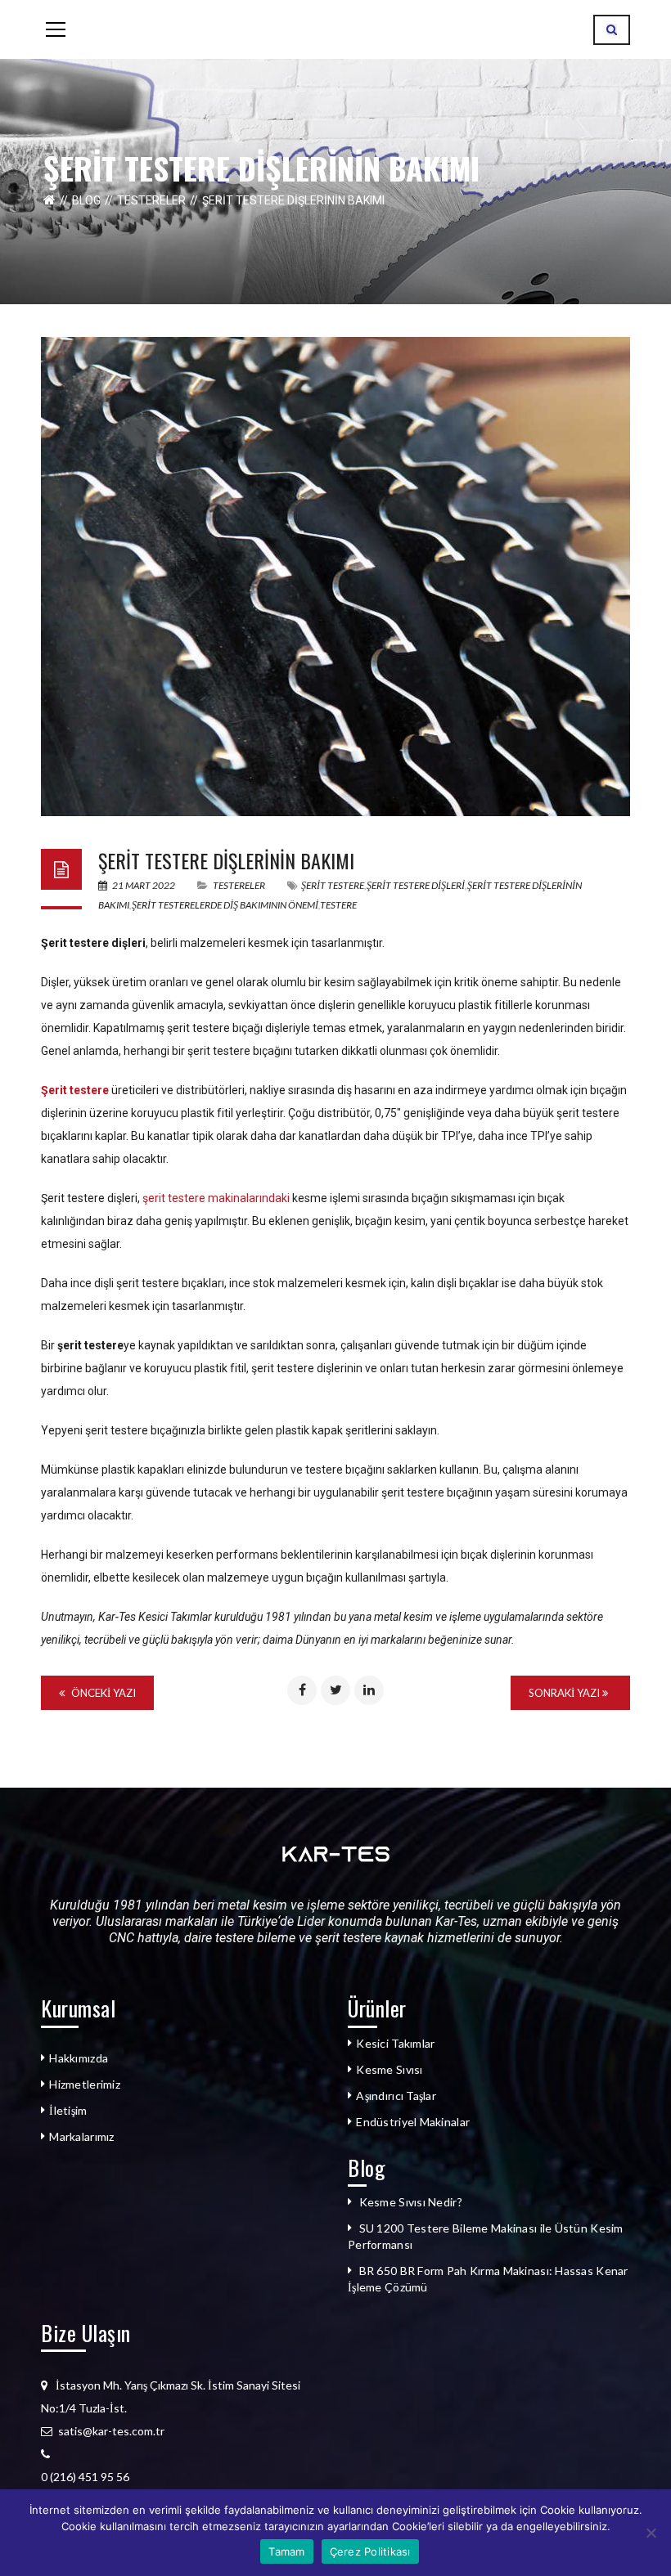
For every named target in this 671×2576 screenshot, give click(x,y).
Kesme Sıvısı (389, 2069)
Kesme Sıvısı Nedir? (411, 2202)
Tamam (286, 2551)
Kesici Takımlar (395, 2043)
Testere (338, 905)
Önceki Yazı (102, 1693)
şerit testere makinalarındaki (215, 1198)
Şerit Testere (333, 885)
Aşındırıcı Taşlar (396, 2096)
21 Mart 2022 (144, 885)
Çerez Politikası (370, 2551)
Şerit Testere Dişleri (416, 885)
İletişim (68, 2110)
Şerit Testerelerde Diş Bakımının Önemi (225, 905)
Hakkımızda (79, 2058)
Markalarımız (81, 2136)
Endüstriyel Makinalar (413, 2122)
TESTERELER (151, 200)
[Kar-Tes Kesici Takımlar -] (336, 29)
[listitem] (182, 2477)
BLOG (86, 200)
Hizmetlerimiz (85, 2084)
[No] (651, 2533)
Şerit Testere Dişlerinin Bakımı (226, 860)
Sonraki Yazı (565, 1693)
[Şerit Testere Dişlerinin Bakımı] (335, 577)
